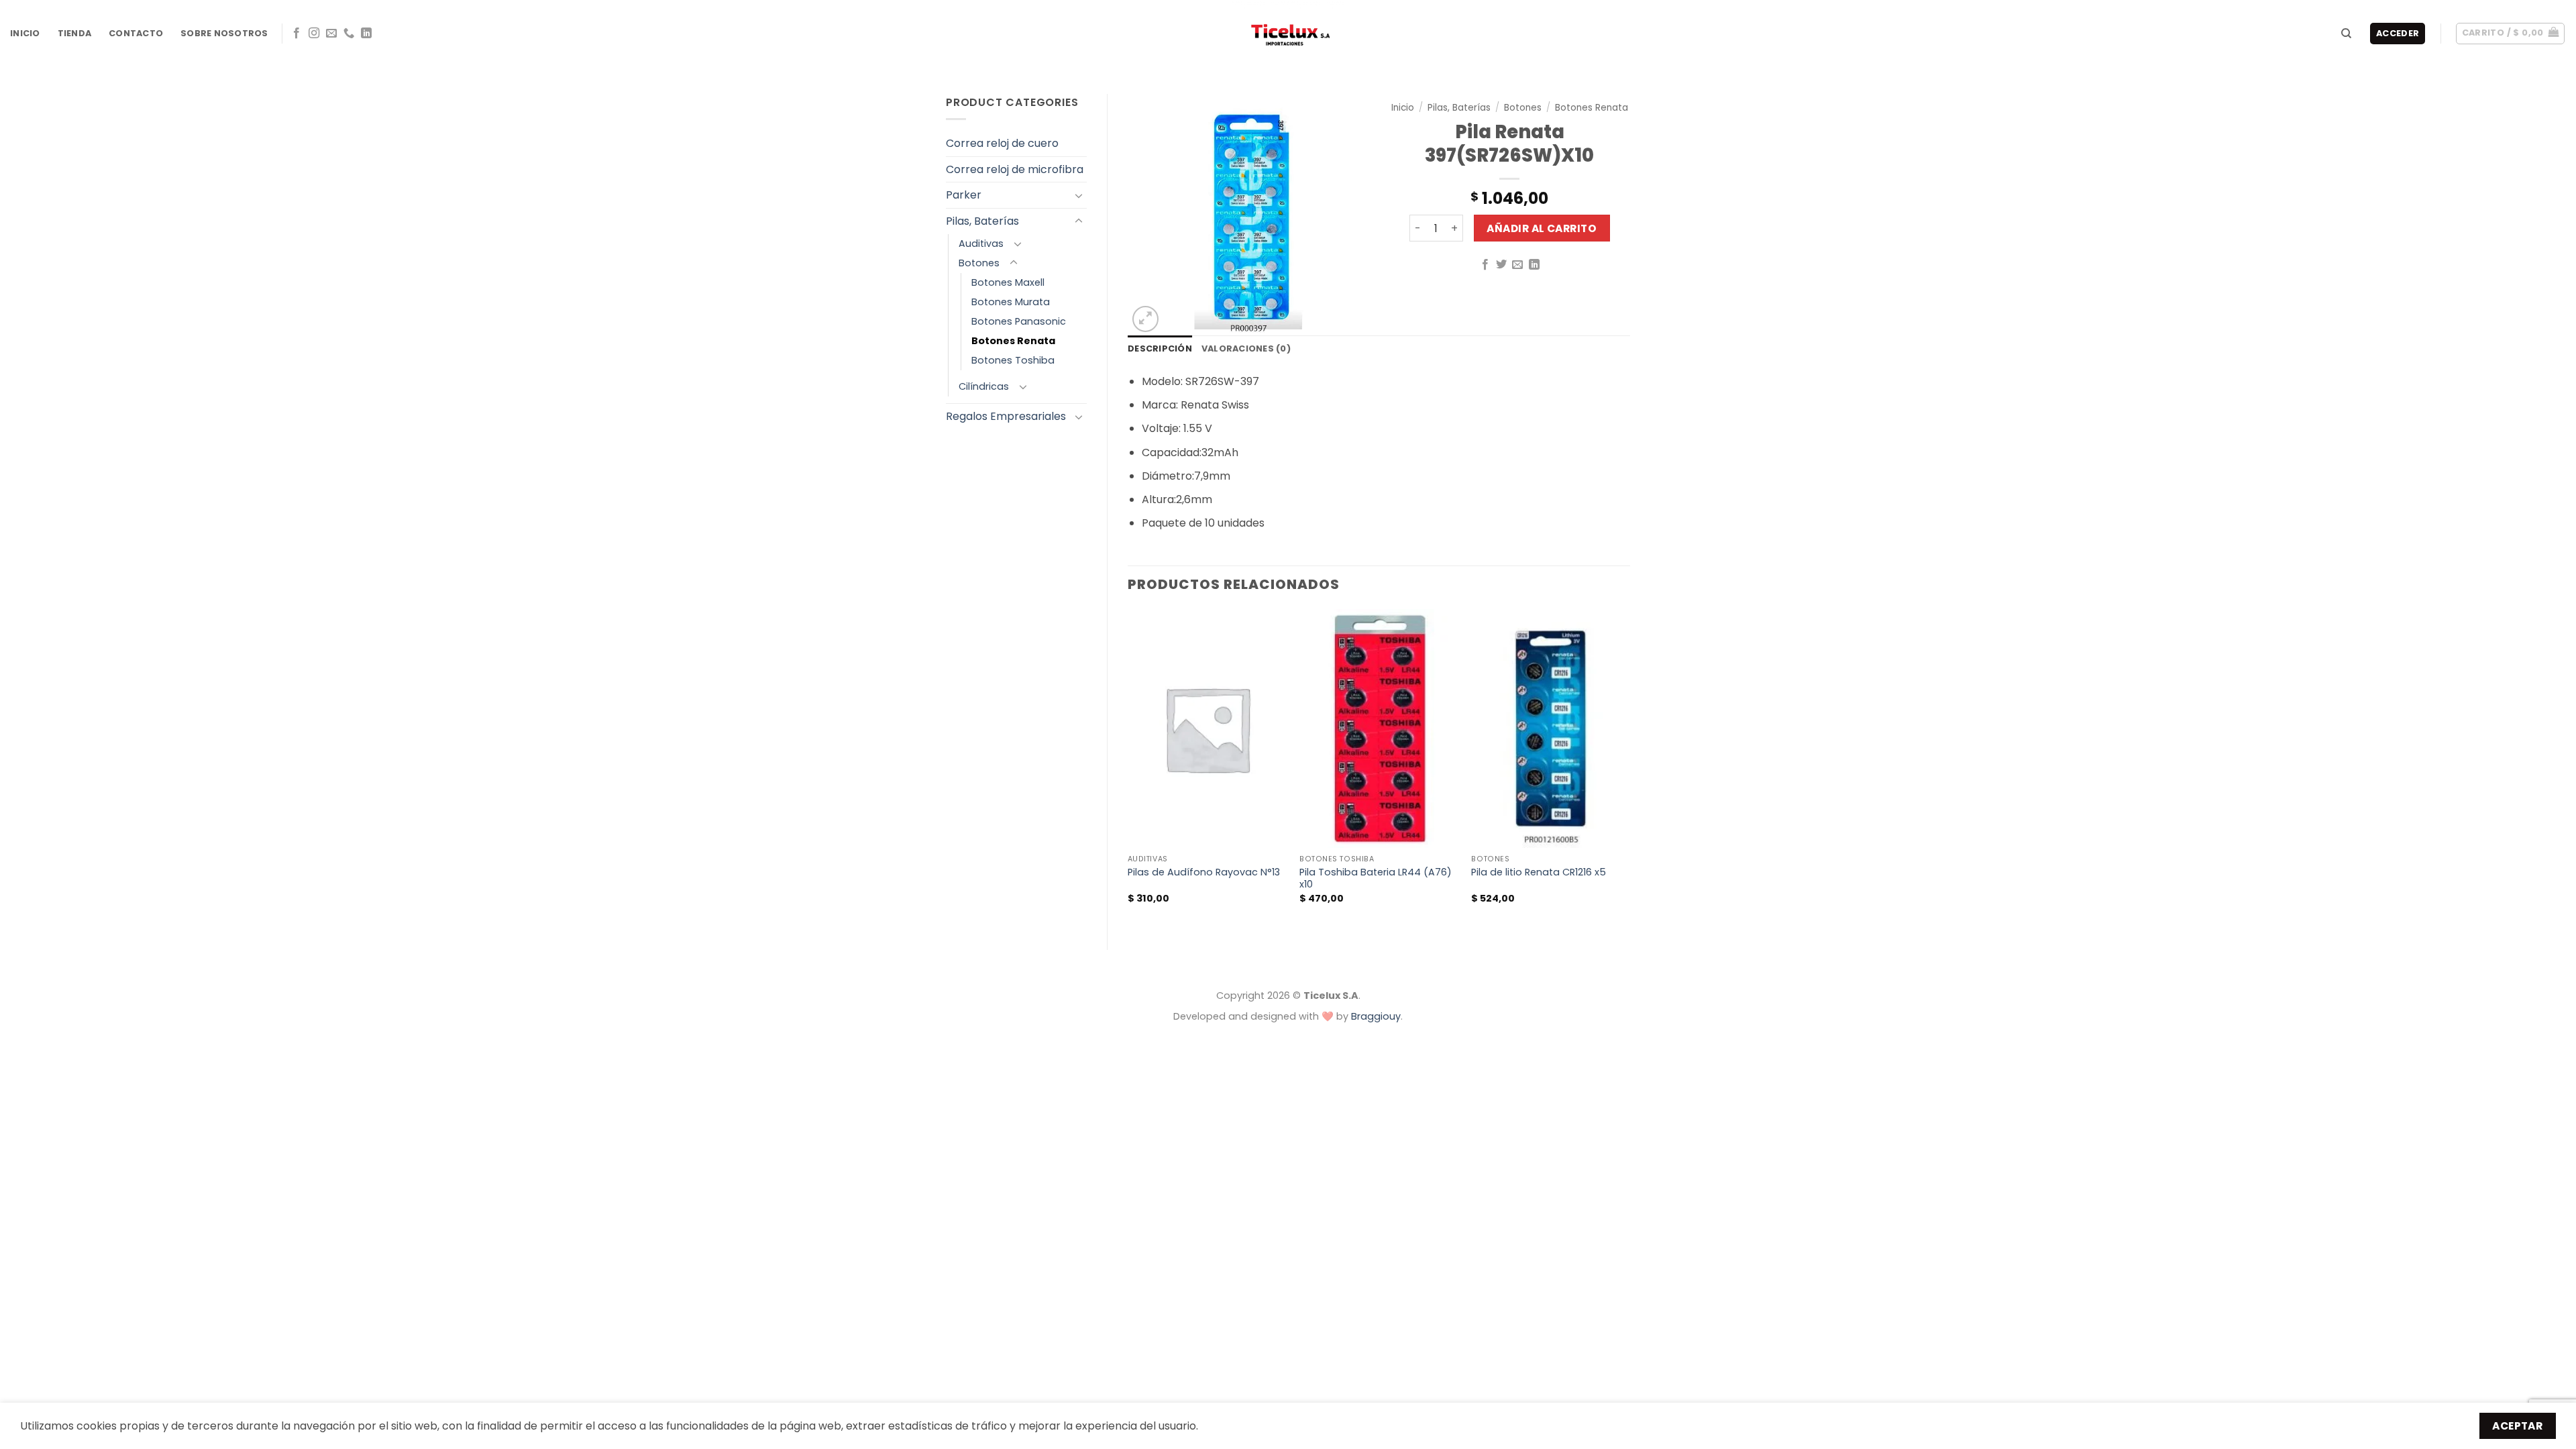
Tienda (75, 33)
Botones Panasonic (1019, 321)
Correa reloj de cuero (1002, 143)
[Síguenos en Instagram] (314, 34)
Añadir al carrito (1542, 228)
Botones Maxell (1008, 282)
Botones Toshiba (1013, 360)
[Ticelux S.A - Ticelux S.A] (1288, 34)
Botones (979, 263)
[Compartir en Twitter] (1501, 265)
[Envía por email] (1517, 265)
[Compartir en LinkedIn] (1534, 265)
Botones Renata (1013, 341)
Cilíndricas (984, 386)
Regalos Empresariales (1006, 416)
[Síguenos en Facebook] (297, 34)
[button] (2511, 34)
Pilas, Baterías (982, 221)
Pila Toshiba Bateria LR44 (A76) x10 (1376, 878)
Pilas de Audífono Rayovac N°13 (1204, 872)
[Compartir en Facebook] (1485, 265)
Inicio (25, 33)
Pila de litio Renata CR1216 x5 (1539, 872)
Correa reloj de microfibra (1015, 169)
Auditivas (981, 244)
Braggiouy (1376, 1016)
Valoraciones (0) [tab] (1246, 348)
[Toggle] (1079, 195)
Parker (964, 195)
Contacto (136, 33)
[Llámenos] (349, 34)
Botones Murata (1011, 302)
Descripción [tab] (1160, 348)
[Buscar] (2346, 34)
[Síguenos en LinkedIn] (366, 34)
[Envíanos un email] (331, 34)
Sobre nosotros (224, 33)
